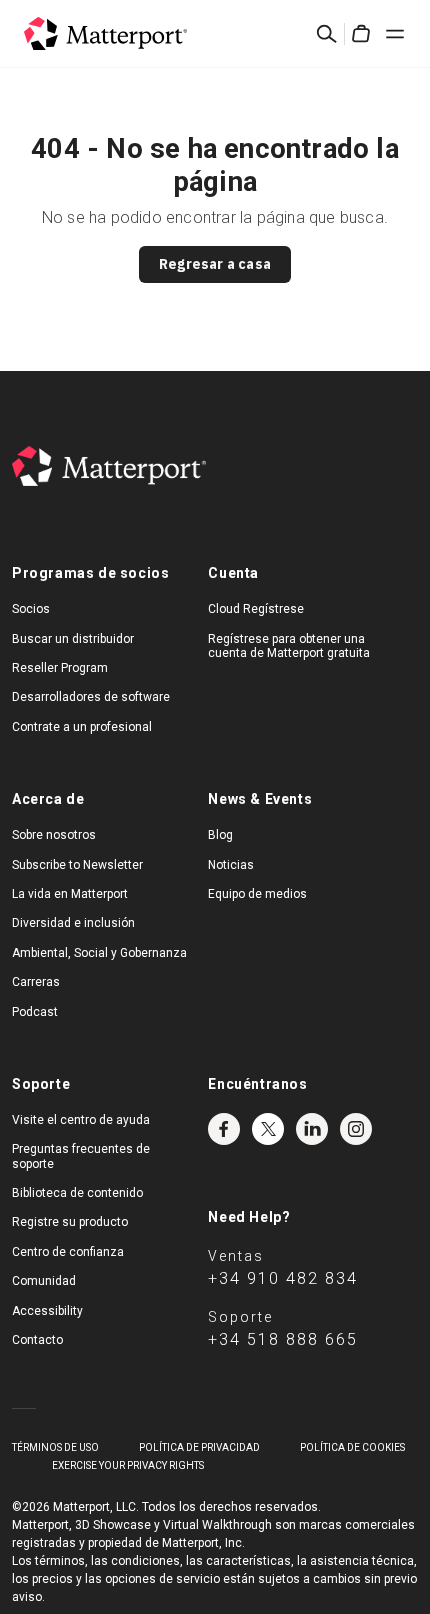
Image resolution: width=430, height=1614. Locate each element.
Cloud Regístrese (256, 609)
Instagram (356, 1129)
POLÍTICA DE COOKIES (352, 1447)
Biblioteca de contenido (77, 1193)
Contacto (37, 1340)
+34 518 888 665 (283, 1339)
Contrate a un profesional (82, 727)
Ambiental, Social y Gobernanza (99, 953)
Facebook (224, 1129)
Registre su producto (70, 1222)
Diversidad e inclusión (73, 923)
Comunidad (44, 1281)
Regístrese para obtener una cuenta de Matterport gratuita (289, 646)
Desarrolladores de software (91, 697)
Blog (220, 835)
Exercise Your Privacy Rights (128, 1465)
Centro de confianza (68, 1252)
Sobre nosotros (54, 835)
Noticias (231, 865)
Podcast (35, 1012)
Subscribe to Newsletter (77, 865)
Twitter (268, 1129)
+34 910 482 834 (283, 1278)
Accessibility (47, 1311)
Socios (31, 609)
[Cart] (361, 34)
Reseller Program (60, 668)
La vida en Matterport (70, 894)
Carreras (36, 982)
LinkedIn (312, 1129)
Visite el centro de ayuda (81, 1120)
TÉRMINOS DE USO (55, 1447)
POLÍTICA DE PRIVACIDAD (199, 1447)
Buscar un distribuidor (73, 639)
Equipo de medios (257, 894)
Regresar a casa (215, 264)
